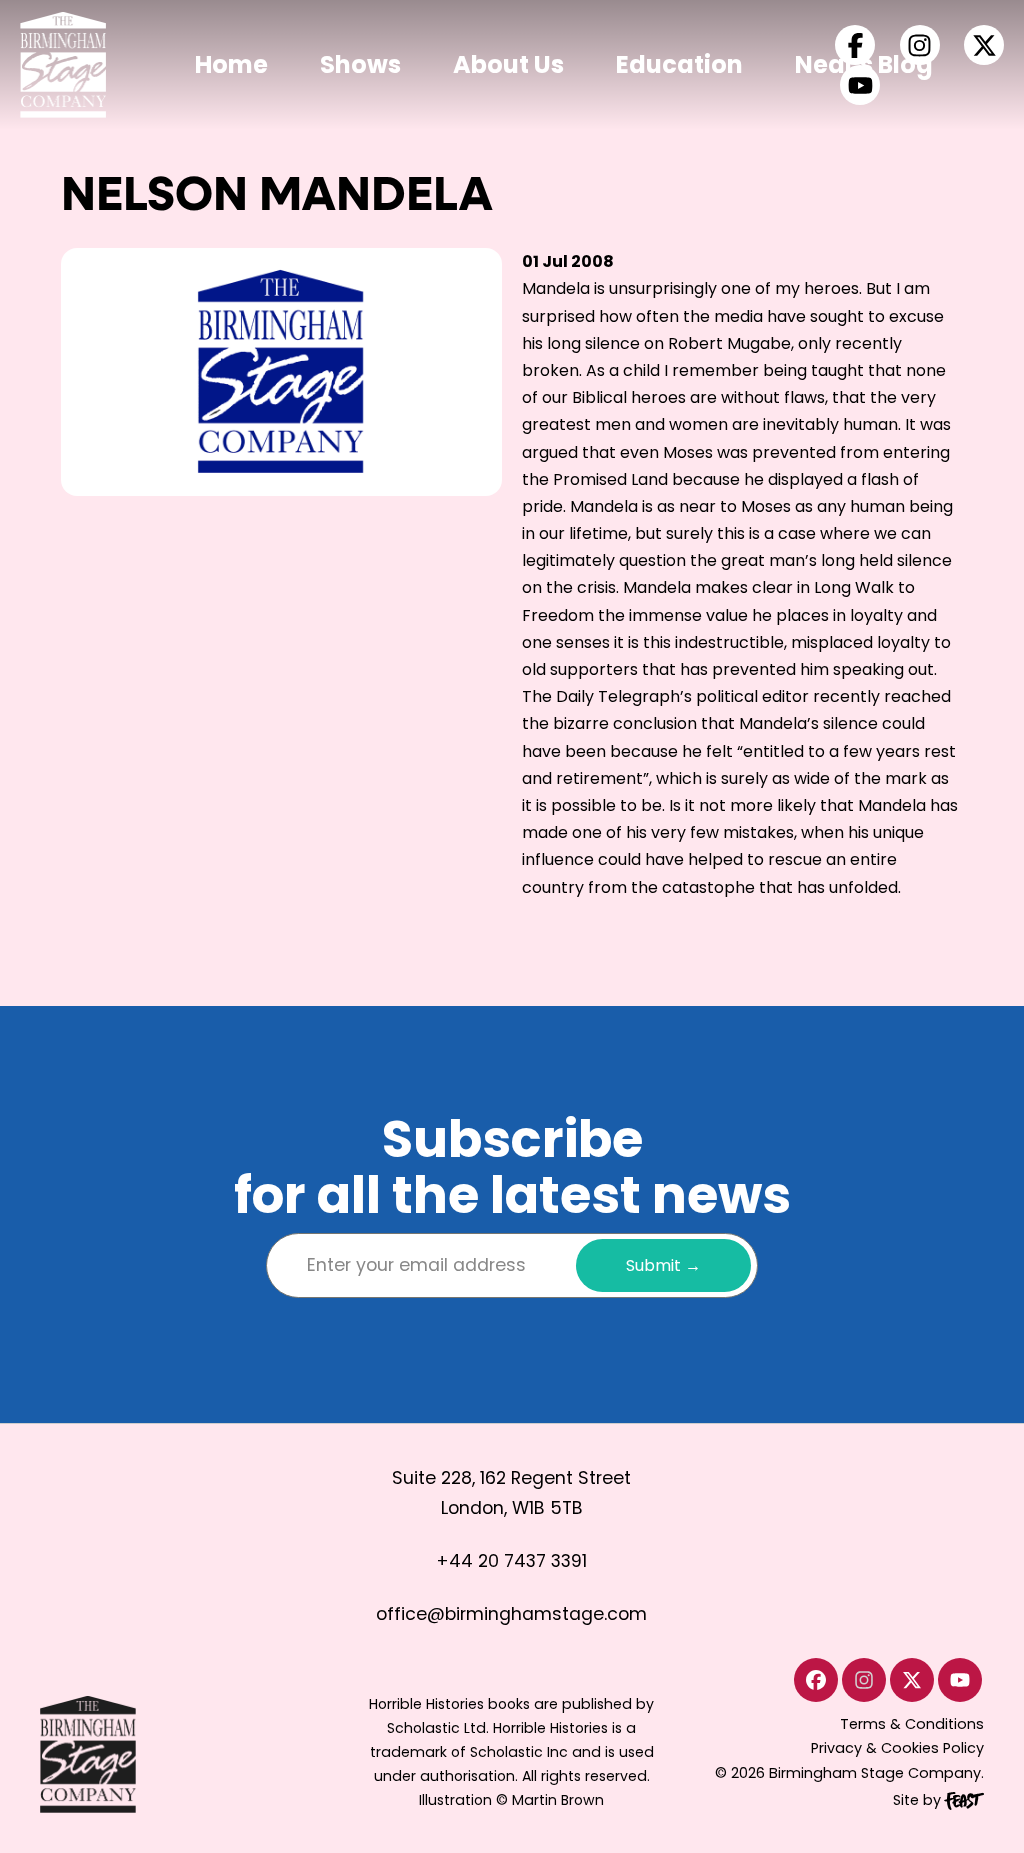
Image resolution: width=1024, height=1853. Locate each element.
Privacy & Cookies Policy (897, 1748)
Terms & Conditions (912, 1724)
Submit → (663, 1265)
